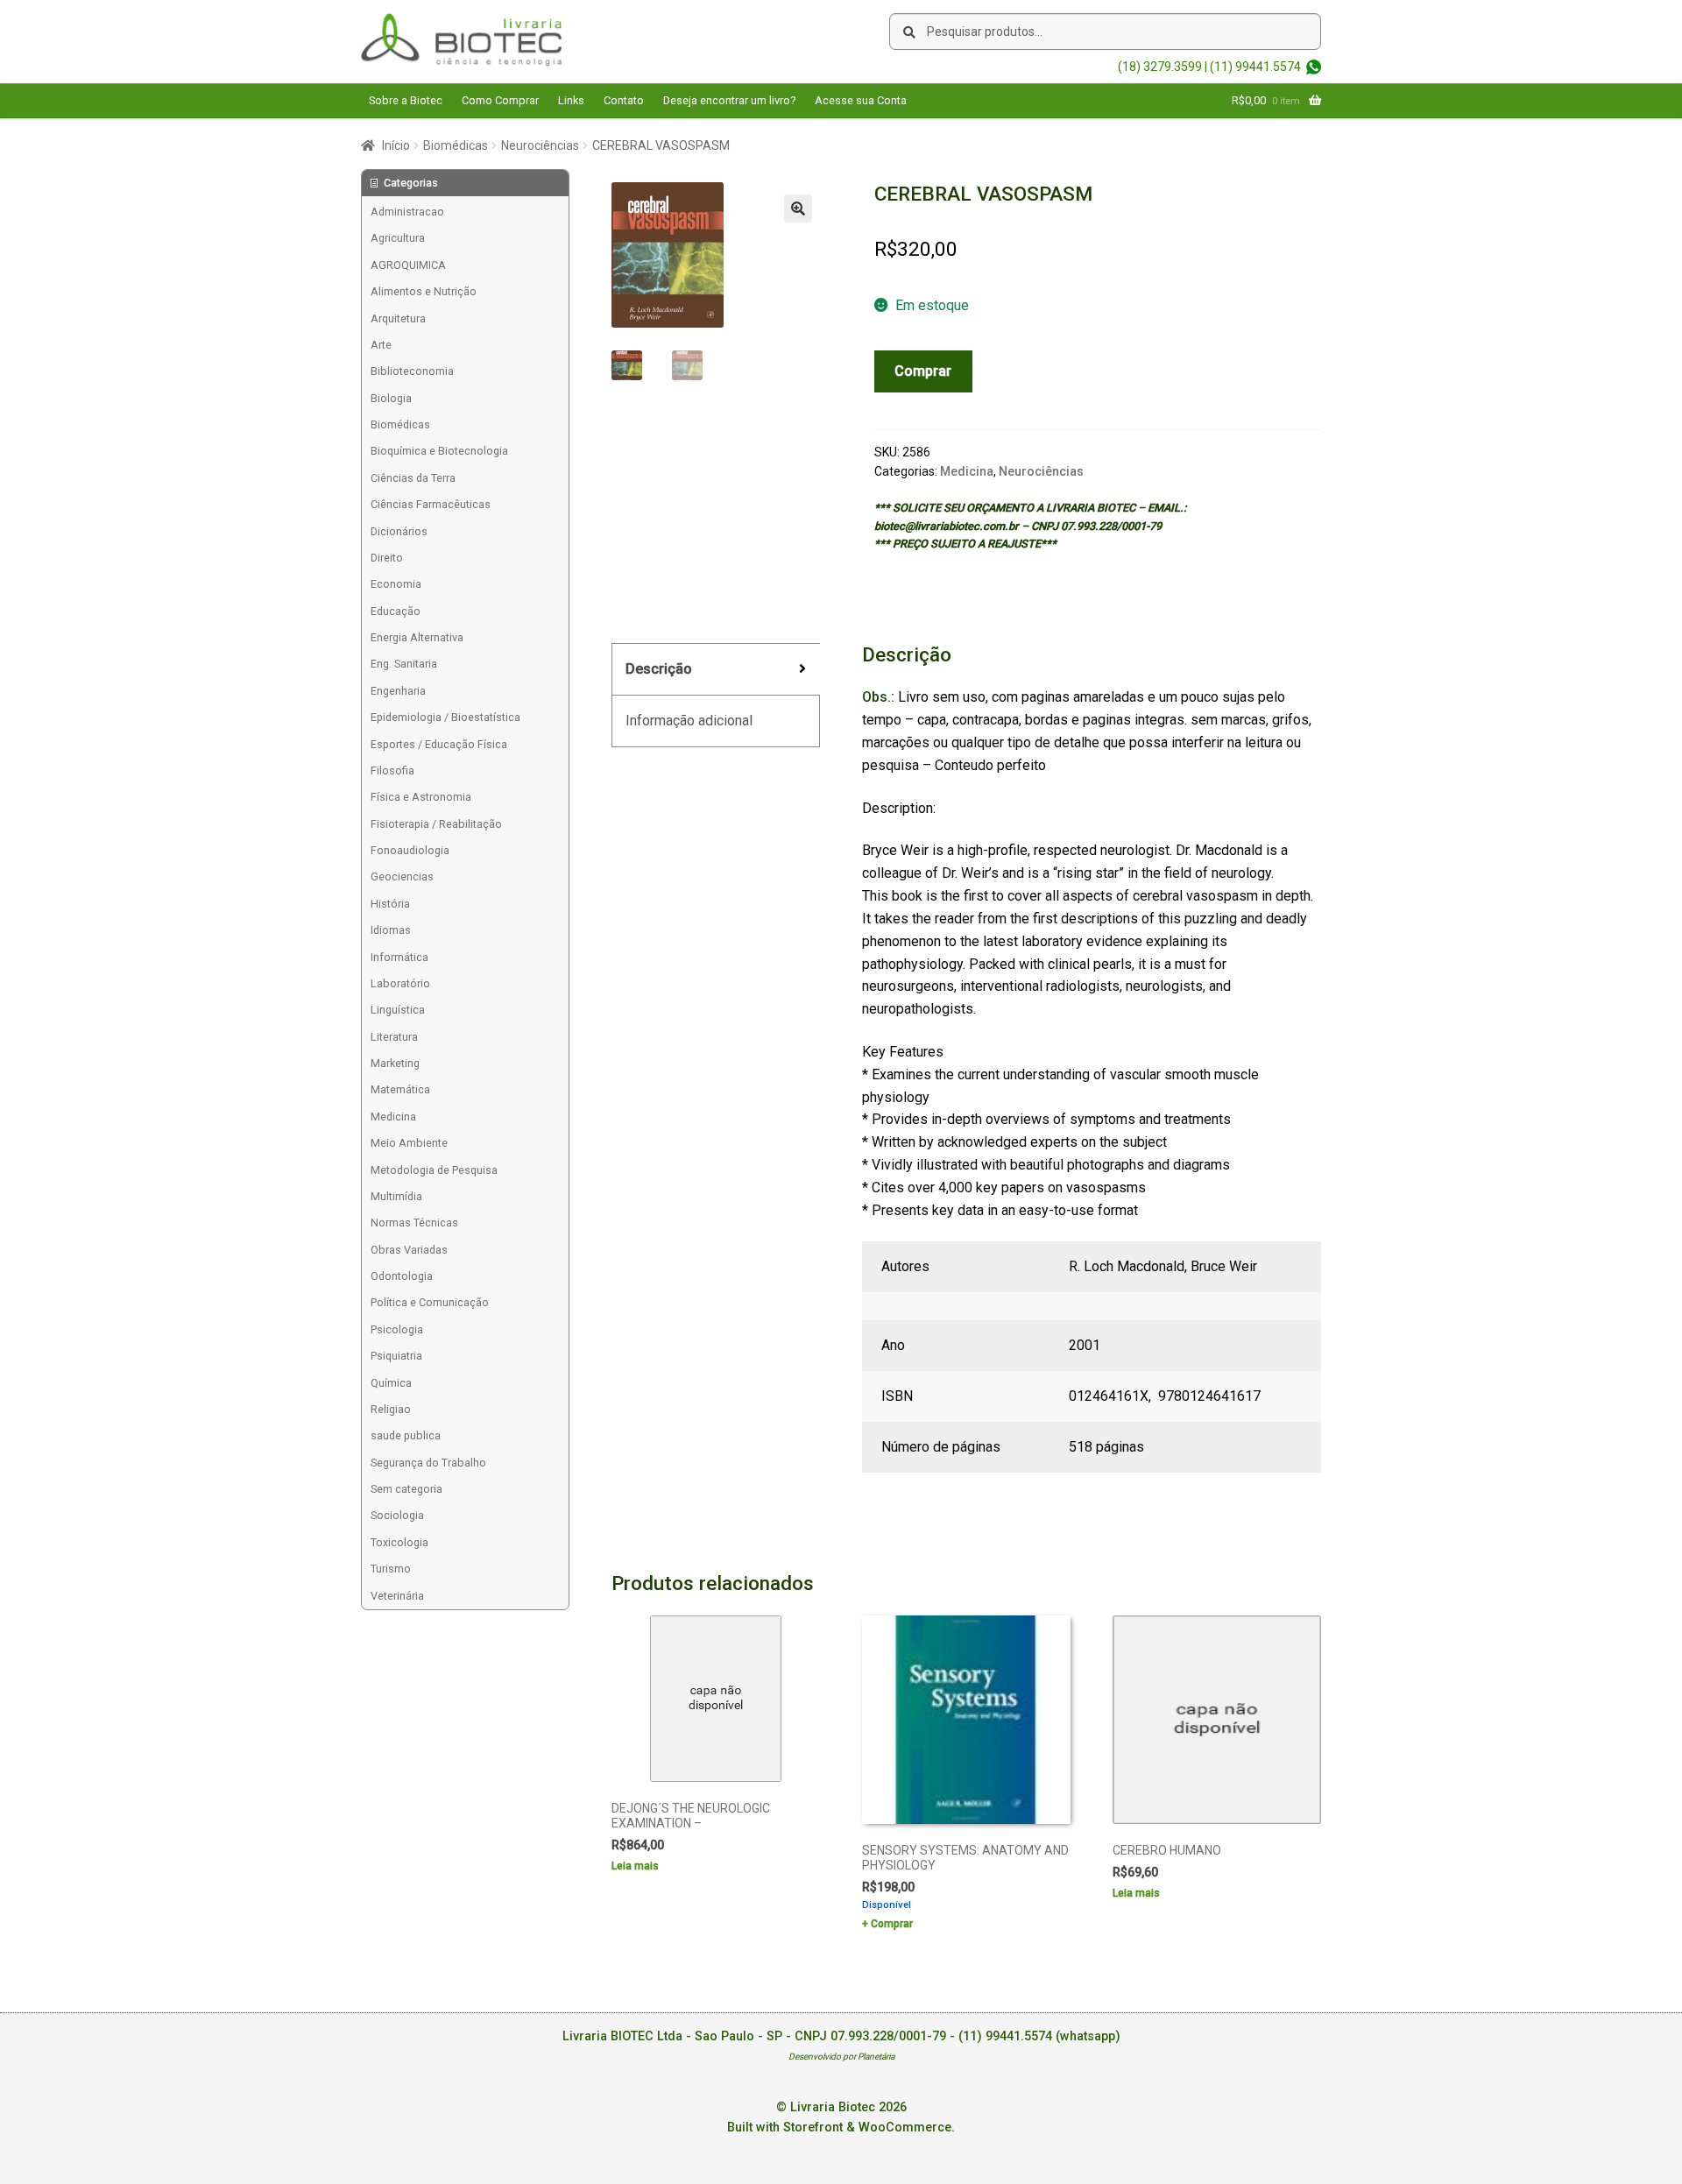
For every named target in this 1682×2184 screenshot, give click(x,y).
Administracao (407, 212)
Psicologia (397, 1329)
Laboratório (400, 983)
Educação (396, 611)
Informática (399, 957)
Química (391, 1383)
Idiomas (391, 930)
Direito (387, 558)
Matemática (400, 1089)
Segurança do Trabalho (428, 1463)
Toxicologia (399, 1542)
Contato (624, 100)
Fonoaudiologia (410, 850)
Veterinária (397, 1596)
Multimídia (396, 1196)
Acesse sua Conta (861, 100)
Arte (381, 345)
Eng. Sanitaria (404, 664)
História (390, 904)
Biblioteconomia (412, 371)
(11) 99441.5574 (1255, 67)
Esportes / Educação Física (439, 744)
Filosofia (392, 770)
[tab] (716, 670)
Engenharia (398, 691)
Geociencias (402, 876)
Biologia (391, 398)
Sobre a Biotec (406, 100)
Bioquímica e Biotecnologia (439, 451)
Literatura (394, 1037)
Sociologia (397, 1515)
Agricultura (398, 238)
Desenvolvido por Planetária (841, 2057)
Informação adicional (689, 721)
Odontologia (402, 1276)
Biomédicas (456, 145)
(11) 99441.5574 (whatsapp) (1039, 2036)
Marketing (395, 1063)
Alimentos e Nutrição (424, 291)
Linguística (398, 1010)
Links (571, 100)
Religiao (391, 1409)
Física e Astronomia (421, 797)
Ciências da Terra (413, 478)
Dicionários (399, 531)
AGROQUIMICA (408, 265)
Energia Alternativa (417, 637)
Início (396, 145)
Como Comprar (500, 100)
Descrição (659, 669)
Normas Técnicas (414, 1223)
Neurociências (540, 145)
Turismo (391, 1569)
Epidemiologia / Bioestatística (445, 717)
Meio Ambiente (409, 1143)
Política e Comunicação (430, 1302)
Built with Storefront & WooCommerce (839, 2127)
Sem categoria (406, 1489)
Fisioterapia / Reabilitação (436, 824)
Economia (396, 584)
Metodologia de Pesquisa (434, 1170)
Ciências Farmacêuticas (431, 504)
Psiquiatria (396, 1356)
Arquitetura (398, 318)
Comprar (923, 371)
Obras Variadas (409, 1250)
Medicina (967, 471)
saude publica (406, 1435)
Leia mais (635, 1866)
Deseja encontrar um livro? (729, 100)
